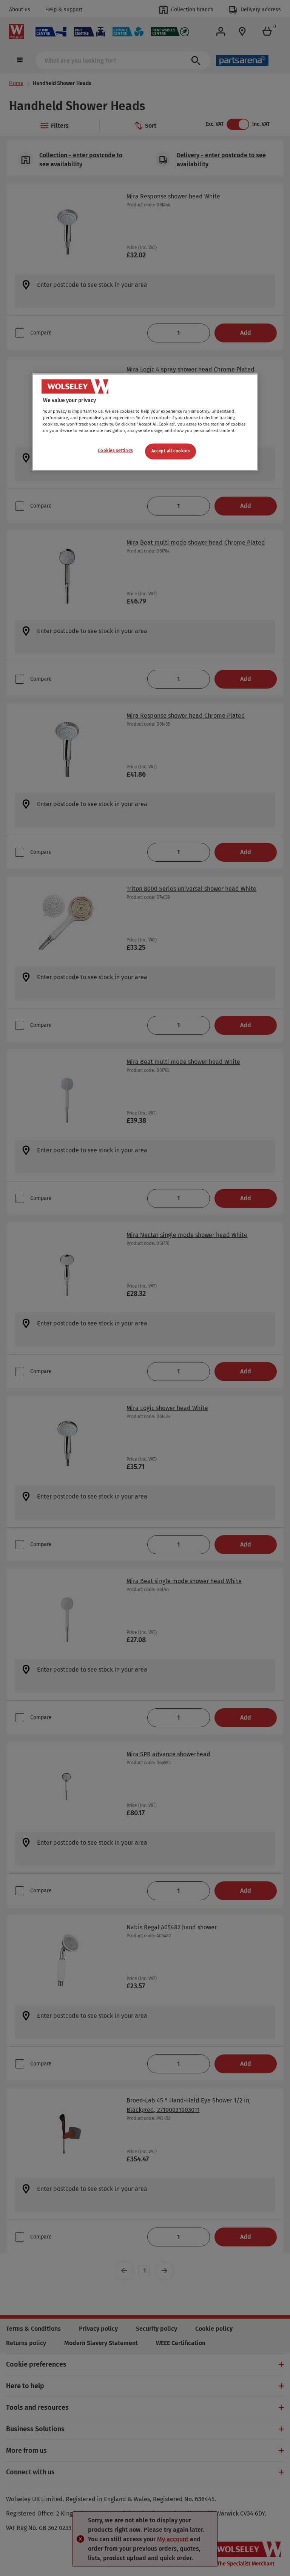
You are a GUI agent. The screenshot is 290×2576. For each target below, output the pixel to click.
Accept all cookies (170, 451)
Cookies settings (115, 451)
